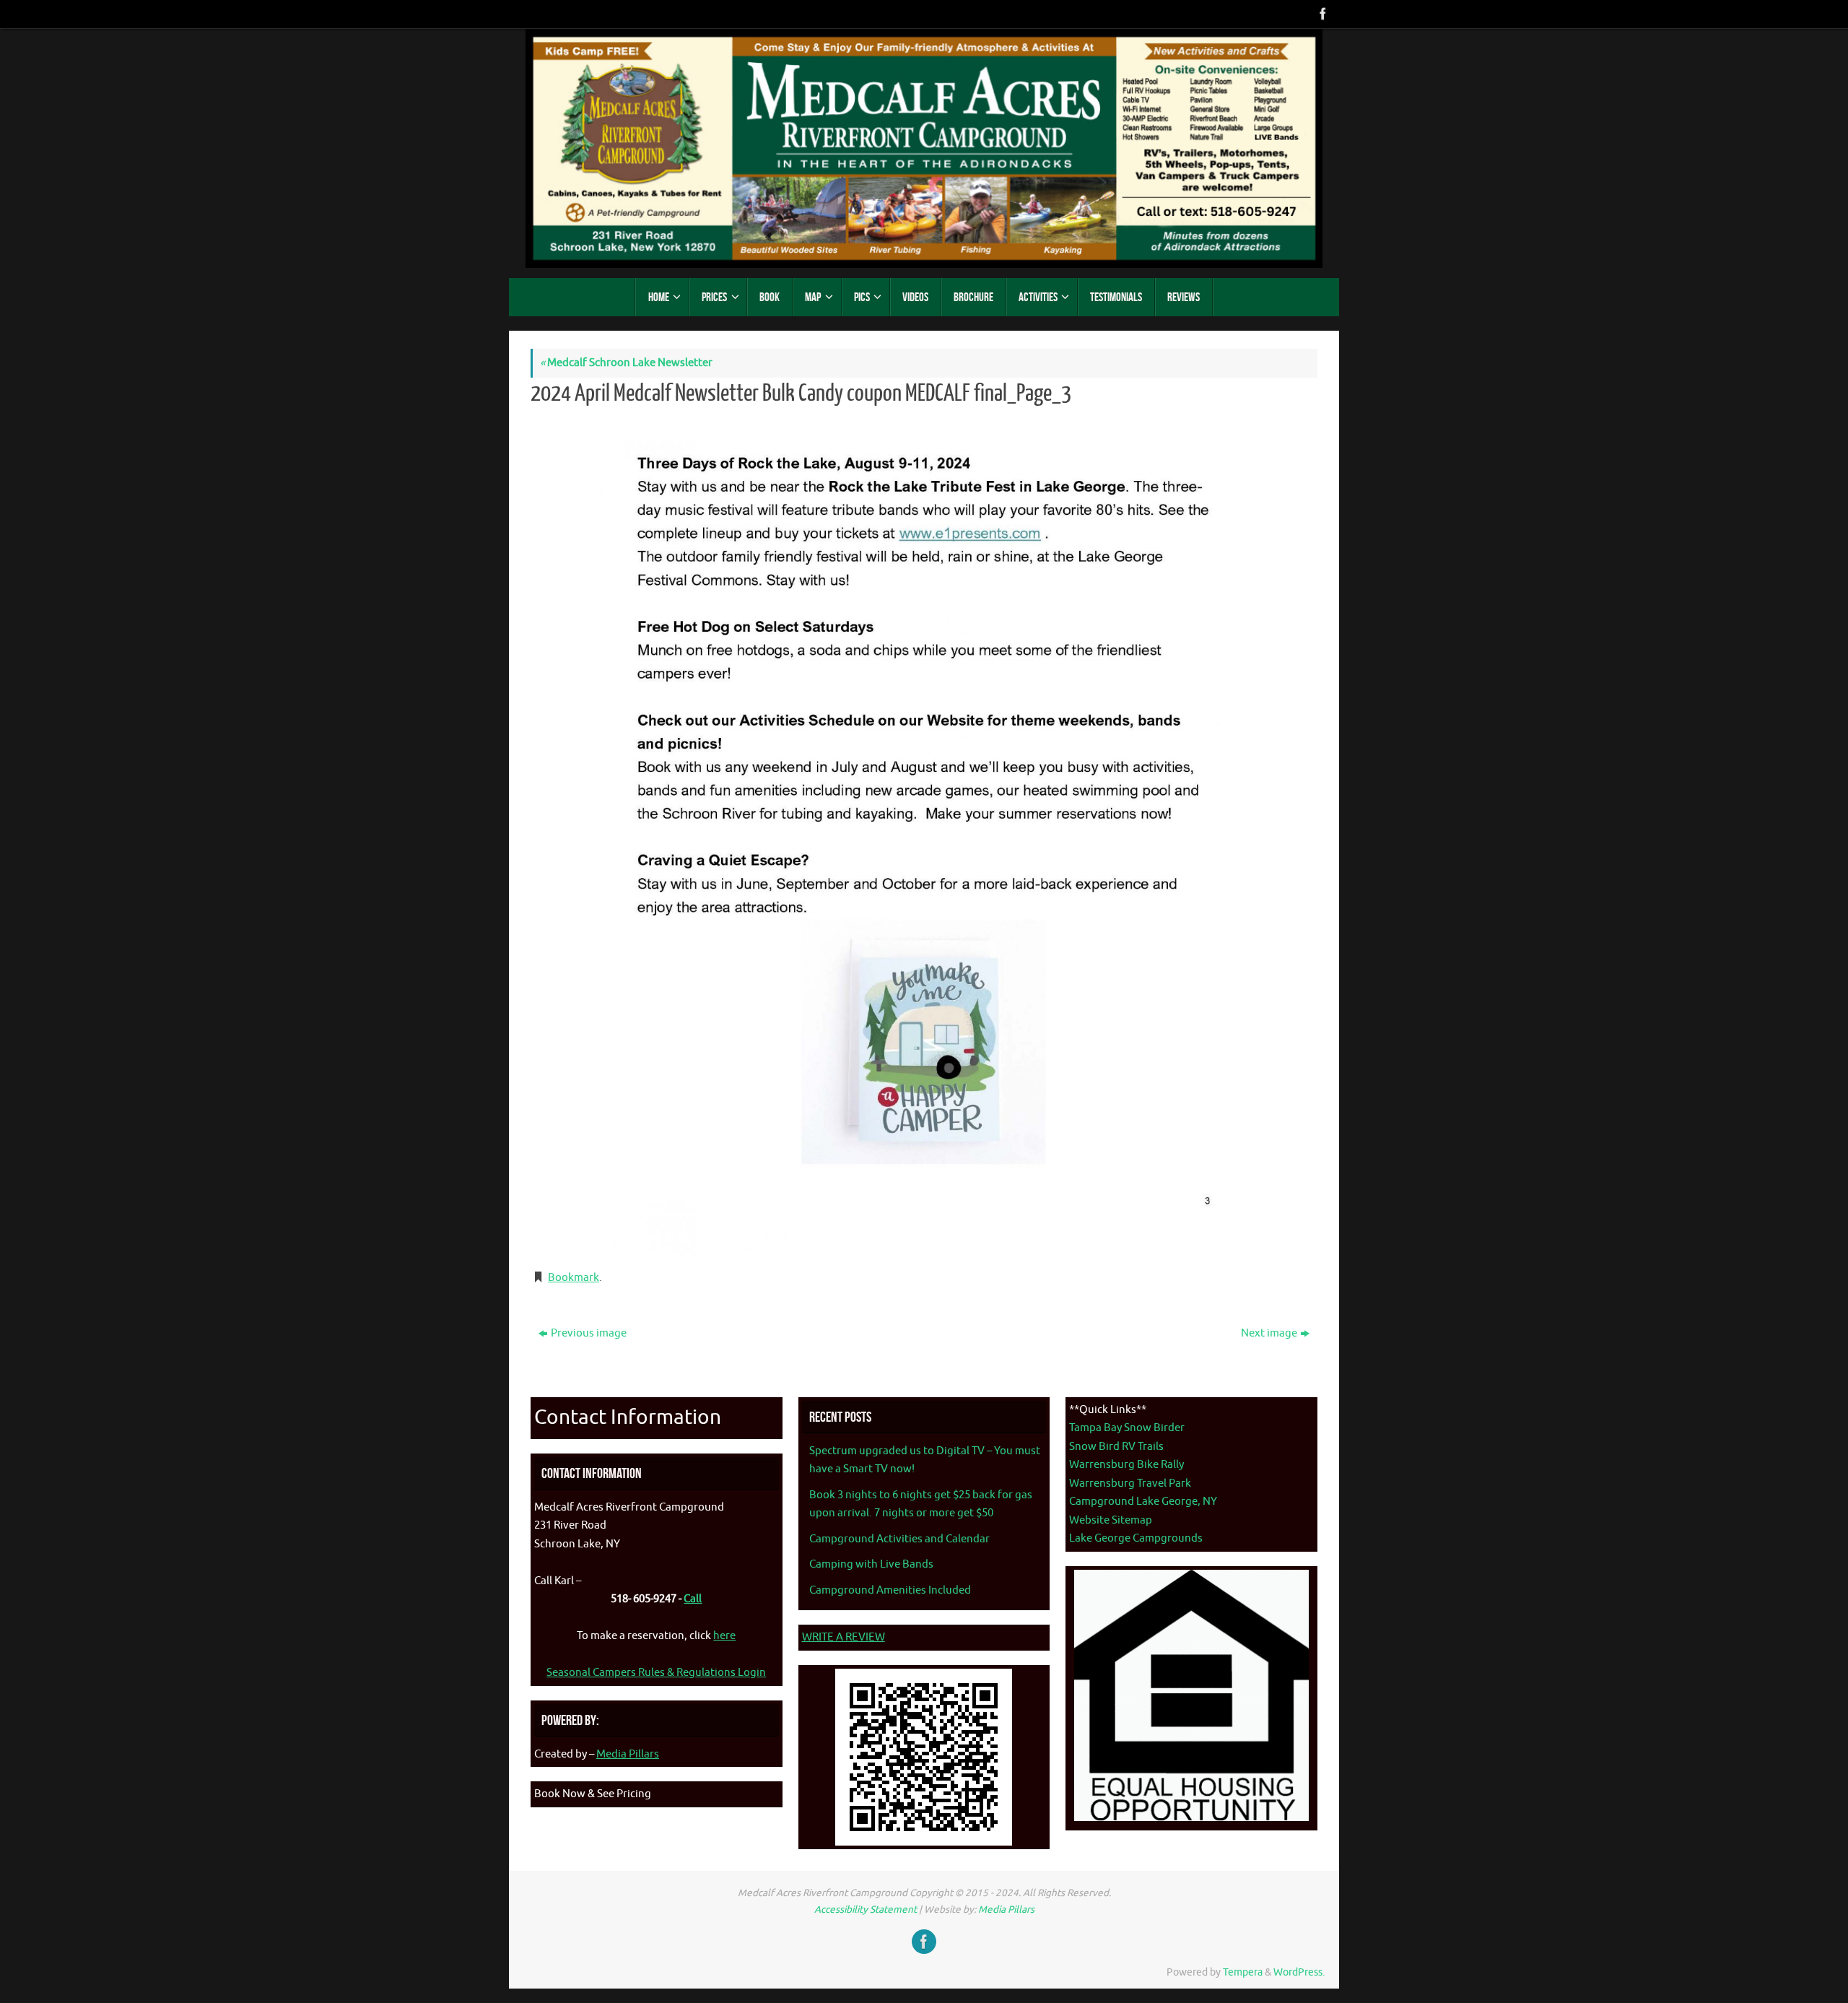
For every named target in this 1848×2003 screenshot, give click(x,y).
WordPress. (1299, 1972)
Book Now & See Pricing (593, 1794)
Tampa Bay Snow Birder (1127, 1428)
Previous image (589, 1333)
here (724, 1636)
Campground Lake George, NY (1143, 1502)
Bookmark (574, 1278)
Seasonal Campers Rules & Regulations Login (656, 1673)
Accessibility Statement (866, 1909)
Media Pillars (628, 1754)
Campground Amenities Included (890, 1590)
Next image (1269, 1333)
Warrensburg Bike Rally (1126, 1465)
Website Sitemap (1111, 1520)
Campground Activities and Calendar (899, 1539)
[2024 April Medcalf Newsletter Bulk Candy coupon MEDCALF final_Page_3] (924, 836)
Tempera (1243, 1972)
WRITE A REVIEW (844, 1637)
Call (693, 1599)
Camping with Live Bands (871, 1564)
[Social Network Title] (1322, 14)
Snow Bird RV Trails (1116, 1447)
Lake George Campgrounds (1136, 1538)
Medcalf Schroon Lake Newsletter (626, 363)
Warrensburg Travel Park (1130, 1483)
